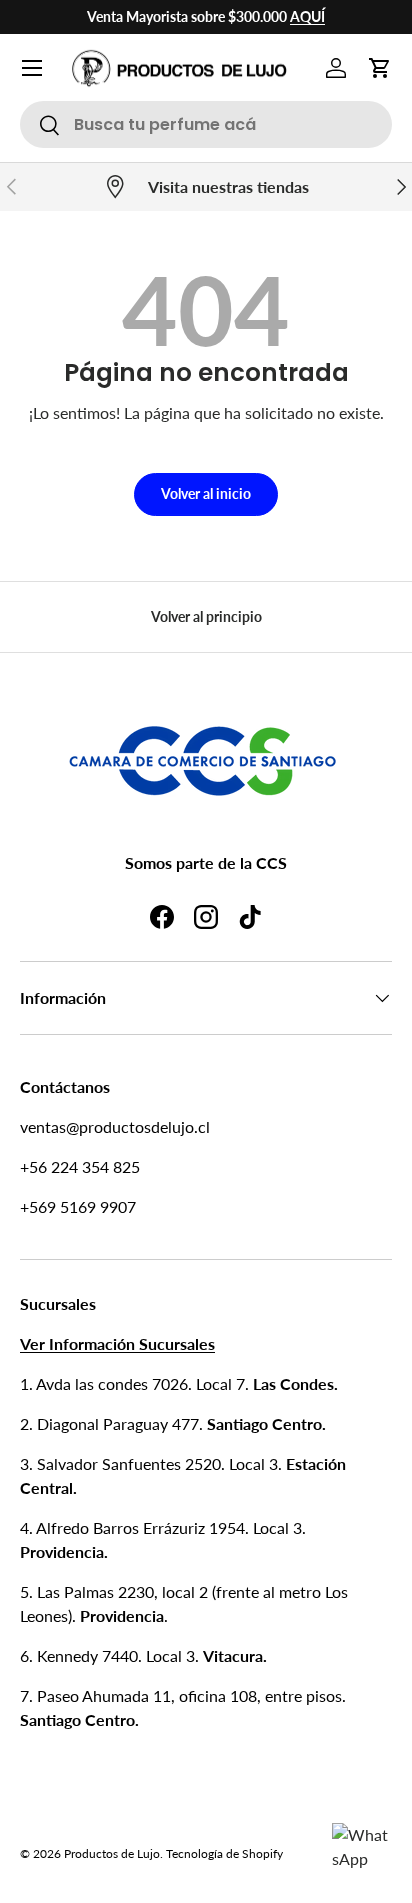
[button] (380, 68)
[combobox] (206, 124)
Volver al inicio (206, 493)
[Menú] (32, 68)
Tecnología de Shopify (224, 1853)
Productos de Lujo (112, 1853)
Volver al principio (206, 616)
